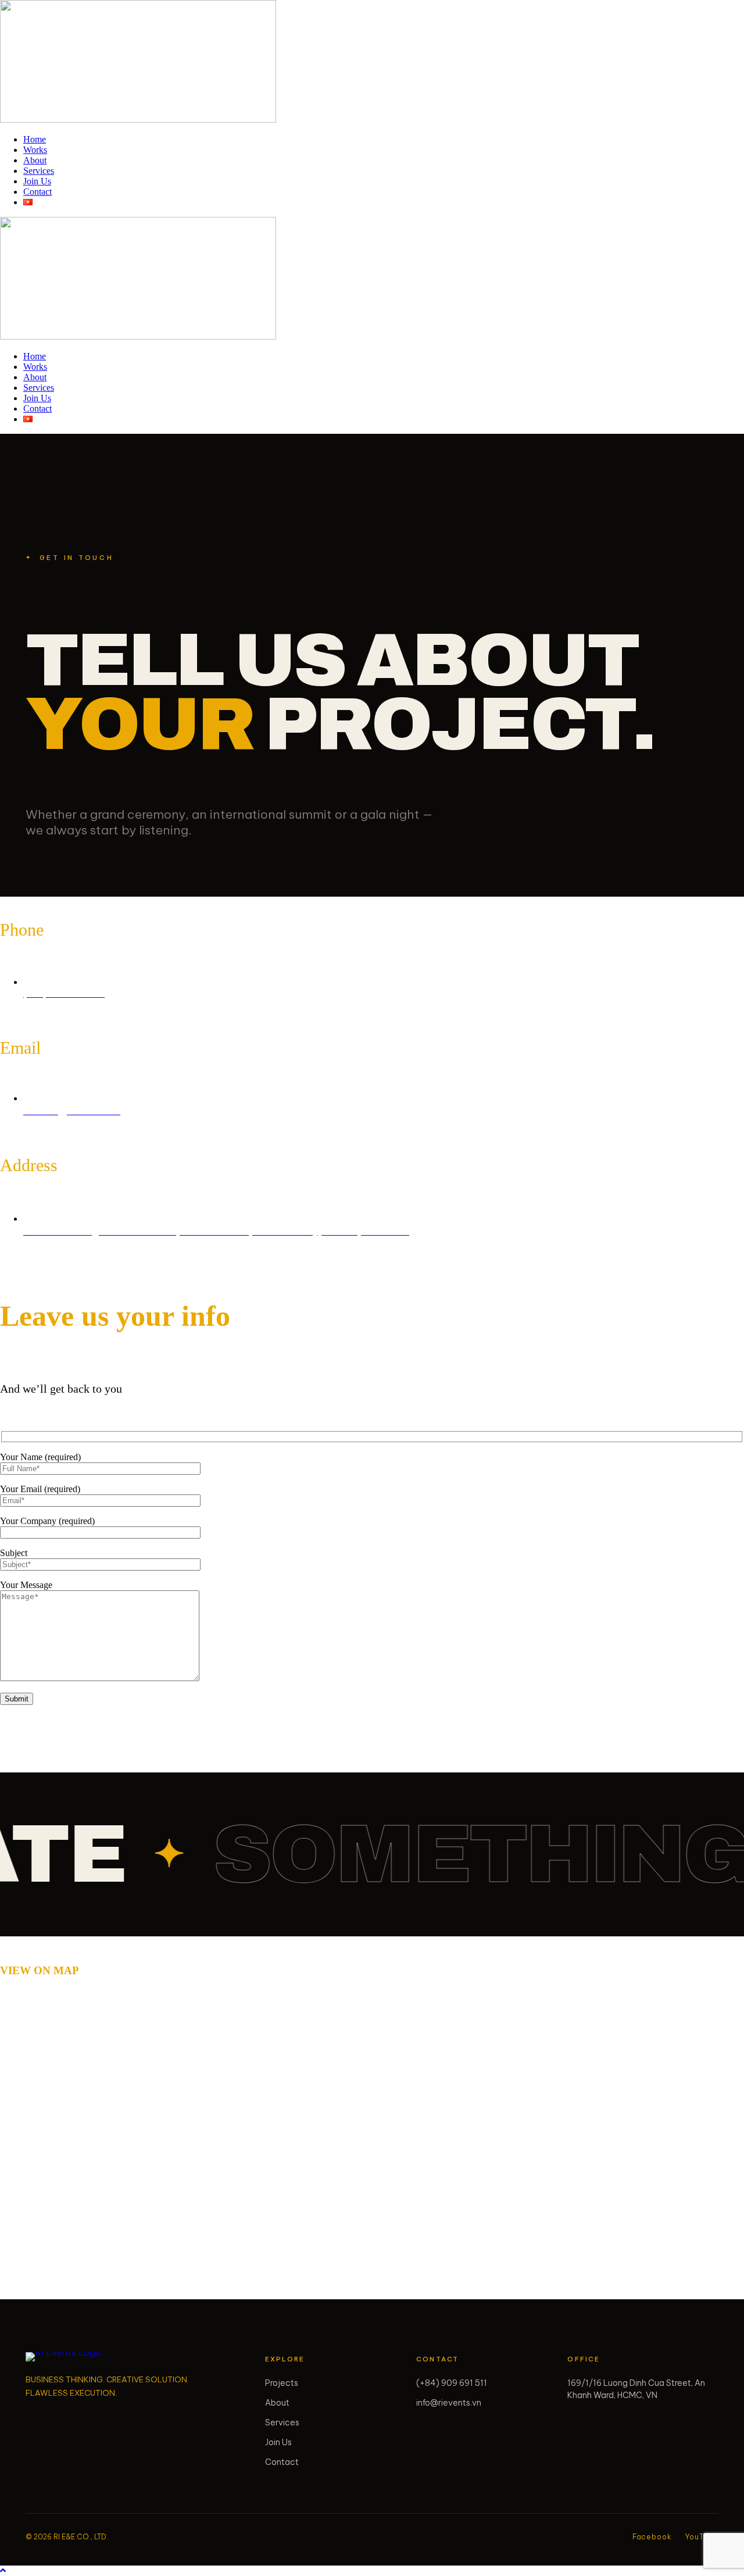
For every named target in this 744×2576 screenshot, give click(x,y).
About (35, 160)
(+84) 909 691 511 (452, 2383)
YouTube (702, 2537)
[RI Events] (69, 2357)
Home (35, 139)
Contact (37, 192)
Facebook (652, 2537)
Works (35, 150)
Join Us (37, 181)
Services (39, 171)
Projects (282, 2383)
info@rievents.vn (449, 2403)
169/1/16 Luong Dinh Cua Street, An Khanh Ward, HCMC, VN (636, 2389)
